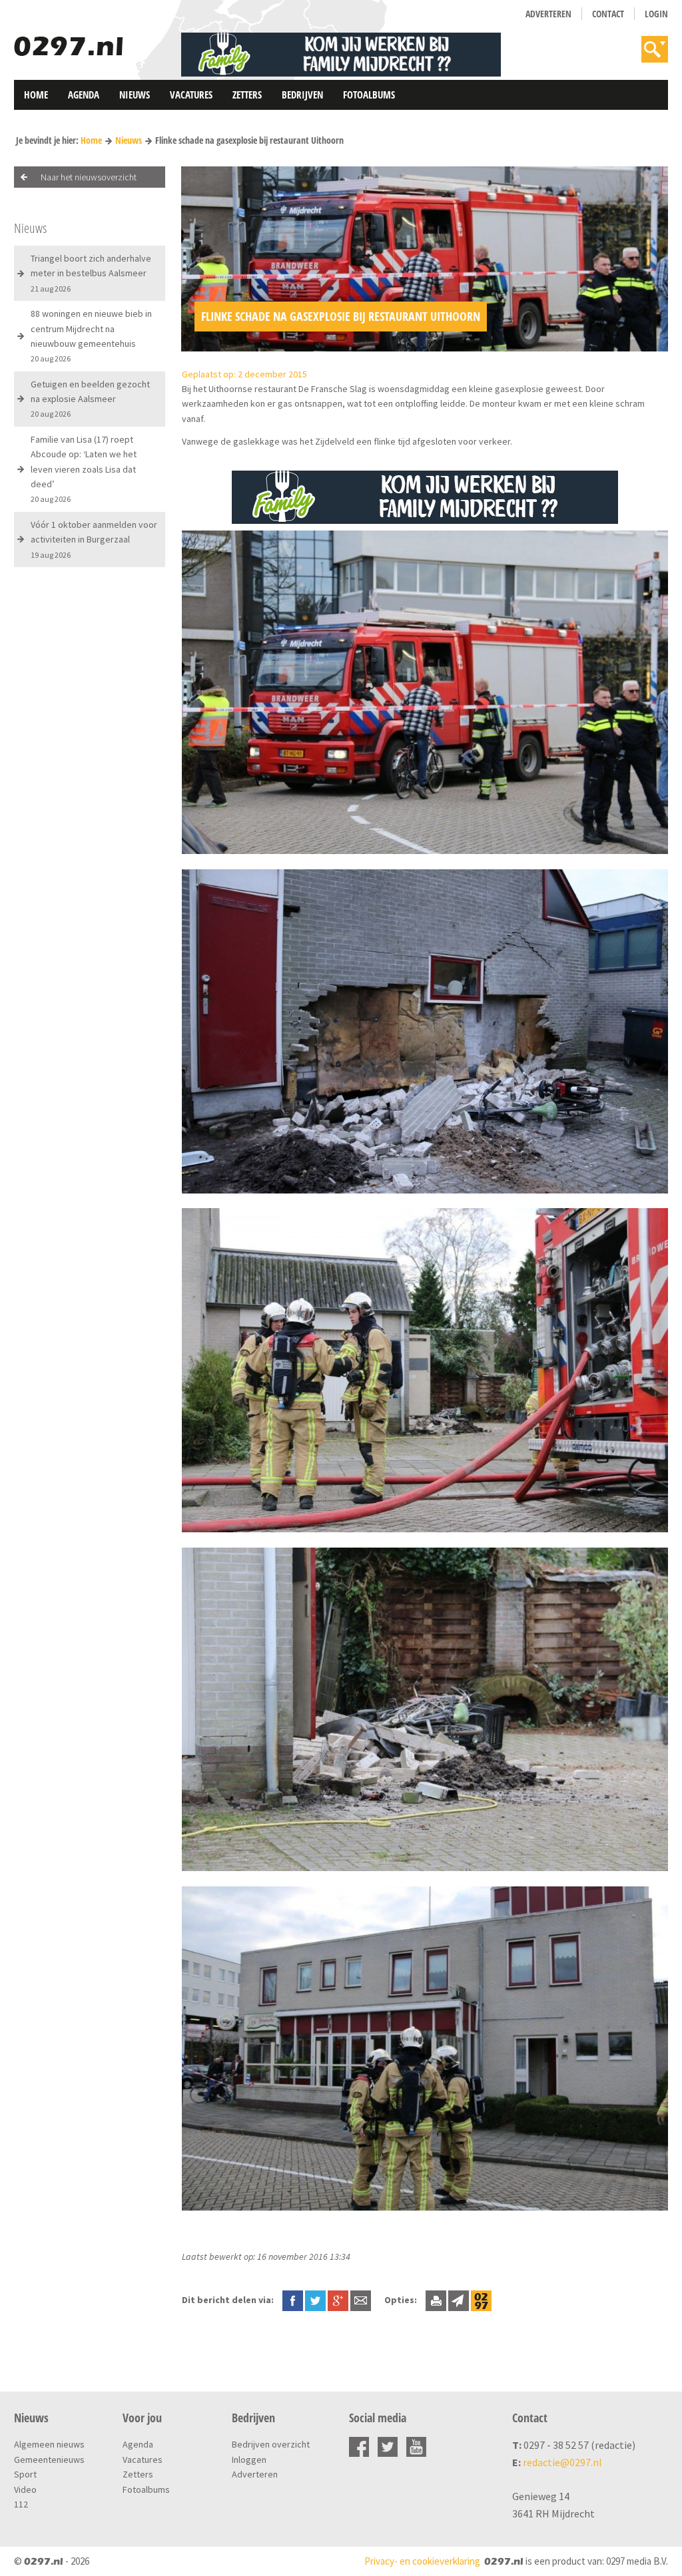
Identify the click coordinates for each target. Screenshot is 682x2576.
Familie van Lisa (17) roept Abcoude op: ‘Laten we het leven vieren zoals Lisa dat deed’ (84, 469)
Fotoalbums (369, 95)
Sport (25, 2474)
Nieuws (135, 95)
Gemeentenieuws (49, 2460)
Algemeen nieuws (49, 2444)
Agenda (84, 95)
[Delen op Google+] (338, 2300)
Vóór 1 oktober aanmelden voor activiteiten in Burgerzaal (94, 539)
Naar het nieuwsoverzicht (89, 177)
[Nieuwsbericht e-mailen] (361, 2300)
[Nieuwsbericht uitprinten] (436, 2300)
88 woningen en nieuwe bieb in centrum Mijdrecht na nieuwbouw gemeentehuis (91, 335)
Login (656, 14)
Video (25, 2489)
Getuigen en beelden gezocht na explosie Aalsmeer (90, 399)
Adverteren (548, 14)
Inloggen (249, 2460)
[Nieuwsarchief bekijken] (481, 2300)
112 (21, 2504)
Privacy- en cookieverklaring (422, 2561)
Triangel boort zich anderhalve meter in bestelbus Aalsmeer (91, 273)
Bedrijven (302, 95)
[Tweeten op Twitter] (315, 2300)
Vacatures (191, 95)
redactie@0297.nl (562, 2462)
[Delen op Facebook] (293, 2300)
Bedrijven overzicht (271, 2444)
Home (36, 95)
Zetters (247, 95)
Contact (608, 14)
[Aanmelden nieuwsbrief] (459, 2300)
